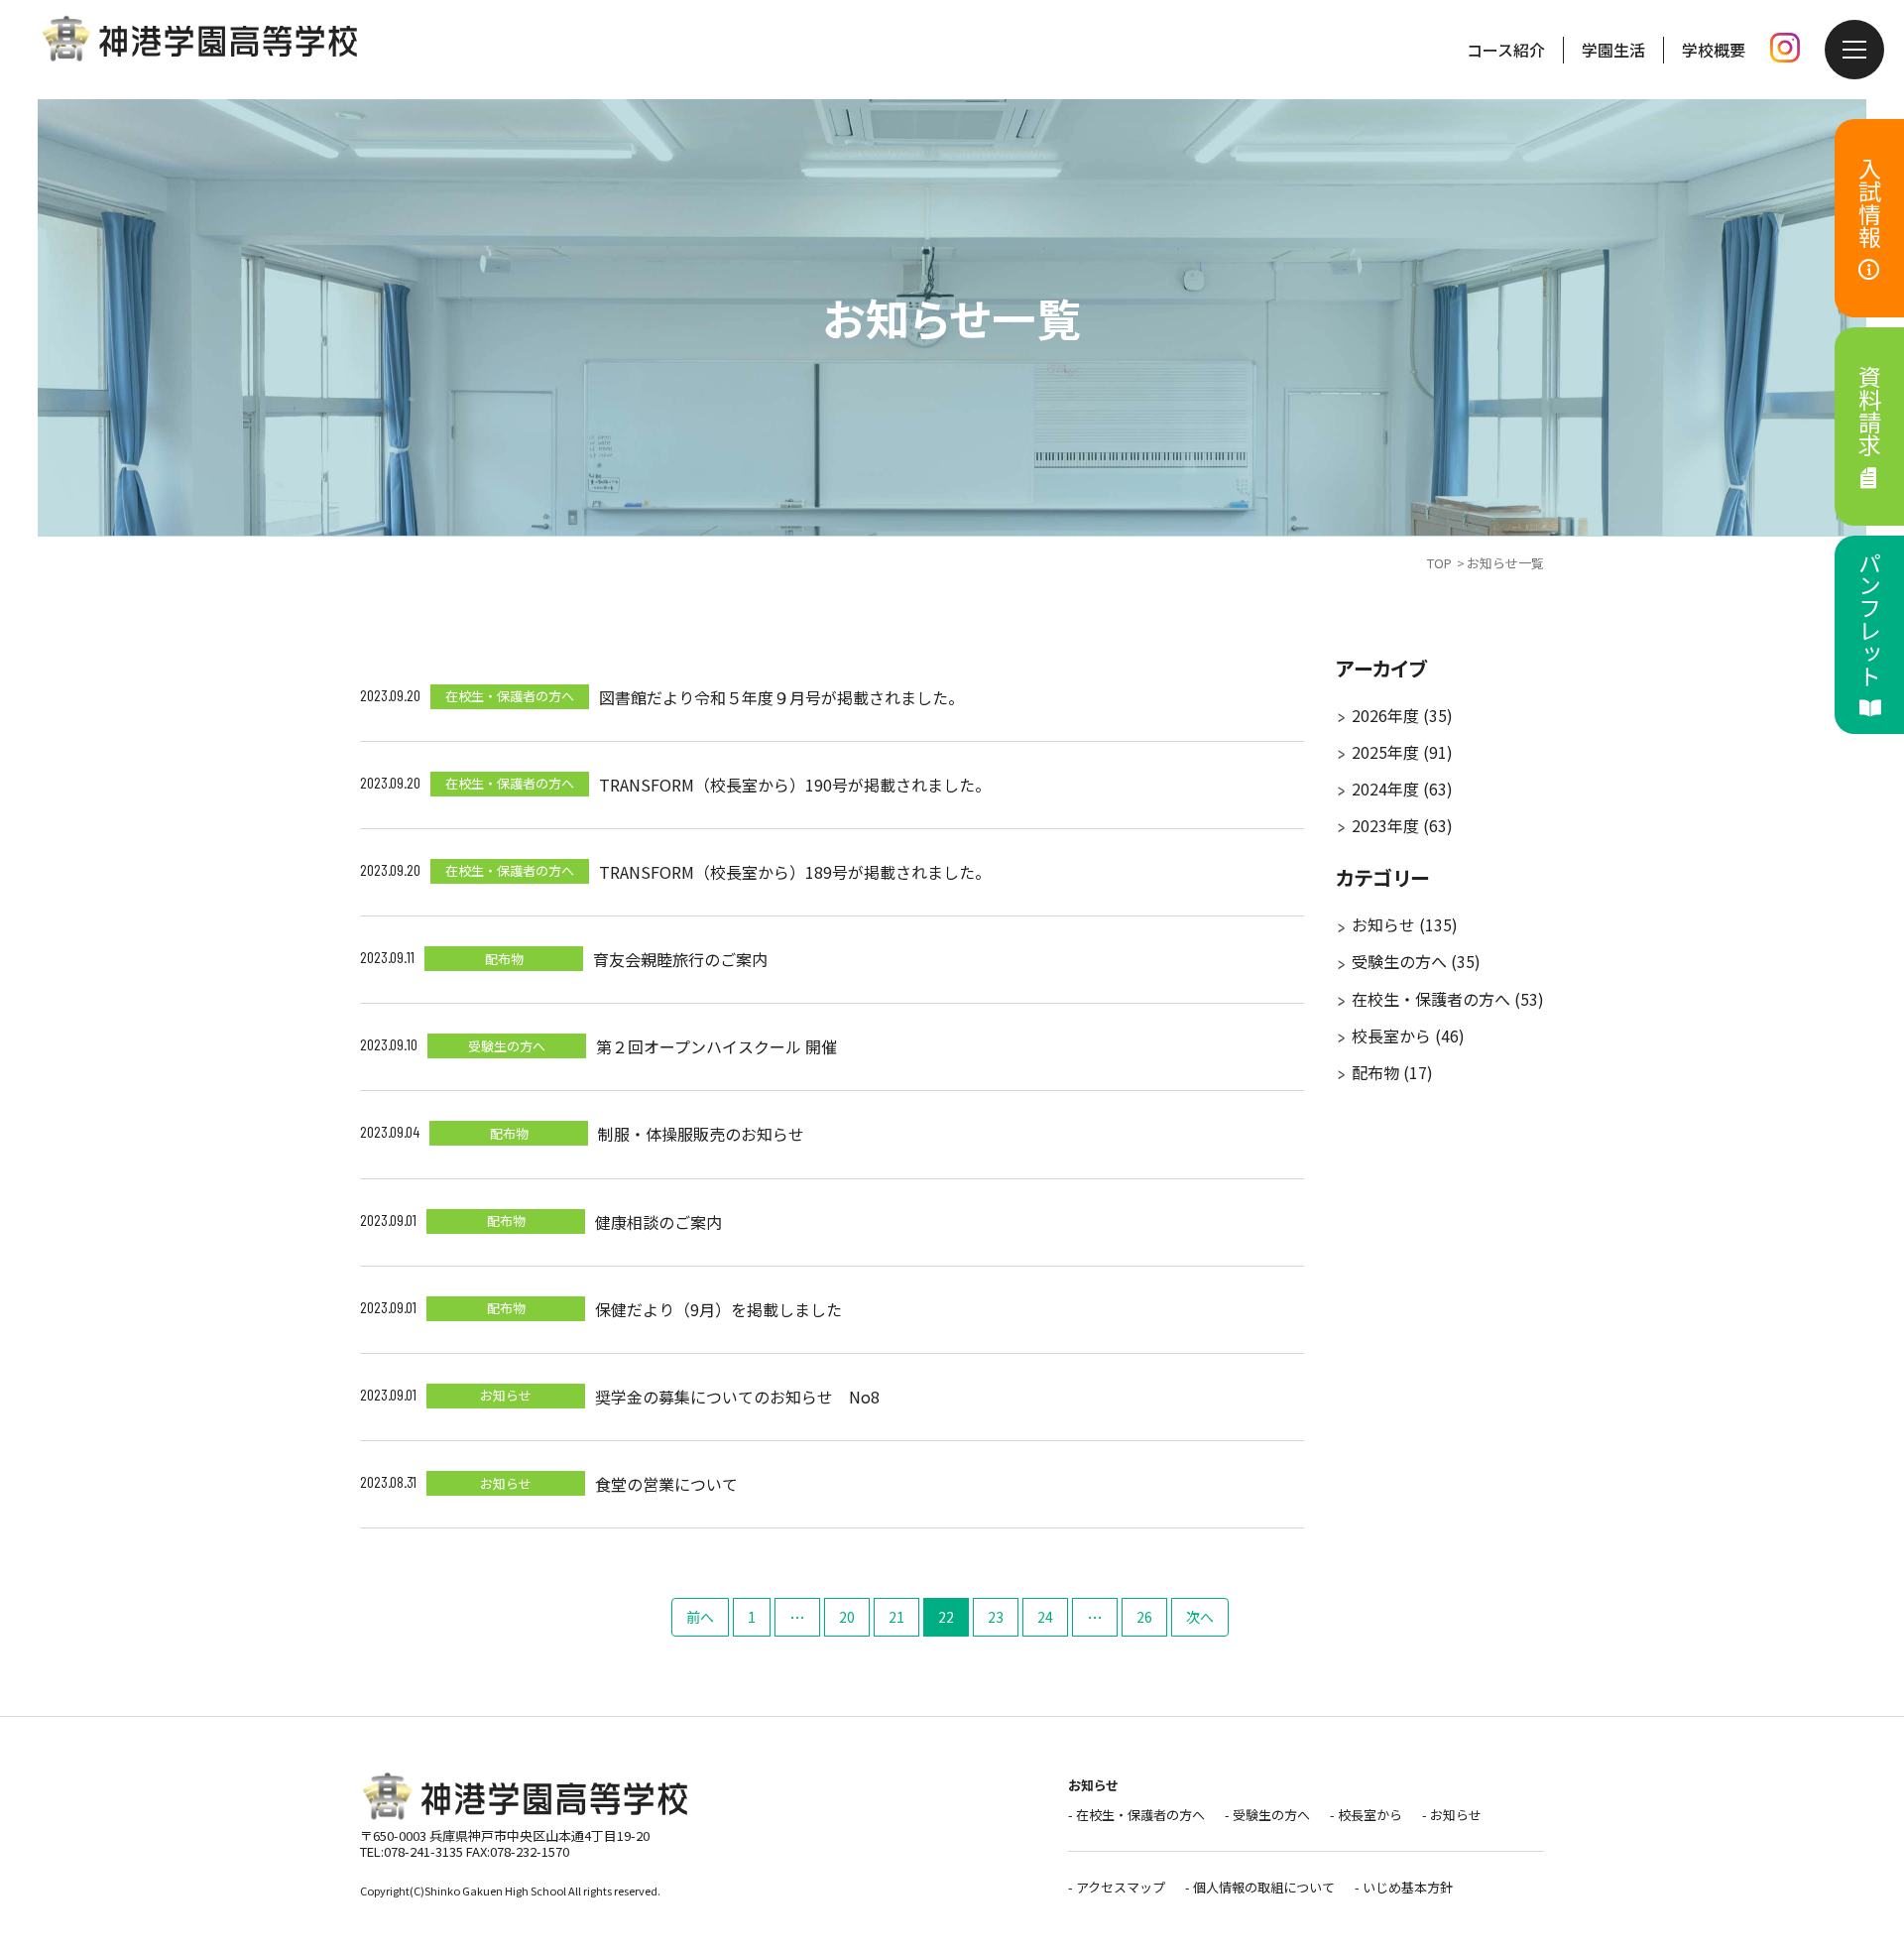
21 (896, 1617)
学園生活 (1613, 50)
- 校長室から (1366, 1815)
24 (1045, 1617)
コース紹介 (1506, 50)
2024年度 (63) (1402, 789)
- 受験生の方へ (1267, 1815)
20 (847, 1617)
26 (1144, 1617)
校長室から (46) (1408, 1036)
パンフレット (1870, 619)
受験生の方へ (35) (1416, 961)
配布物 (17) (1392, 1072)
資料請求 (1870, 411)
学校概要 (1714, 50)
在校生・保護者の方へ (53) (1448, 999)
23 (996, 1617)
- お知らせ (1452, 1815)
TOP (1439, 563)
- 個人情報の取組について (1260, 1887)
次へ (1200, 1617)
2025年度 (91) (1402, 752)
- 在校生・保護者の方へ (1136, 1815)
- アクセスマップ (1117, 1887)
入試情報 (1870, 202)
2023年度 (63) (1402, 825)
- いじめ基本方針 (1404, 1887)
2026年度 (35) (1402, 715)
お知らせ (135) (1405, 924)
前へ (700, 1617)
